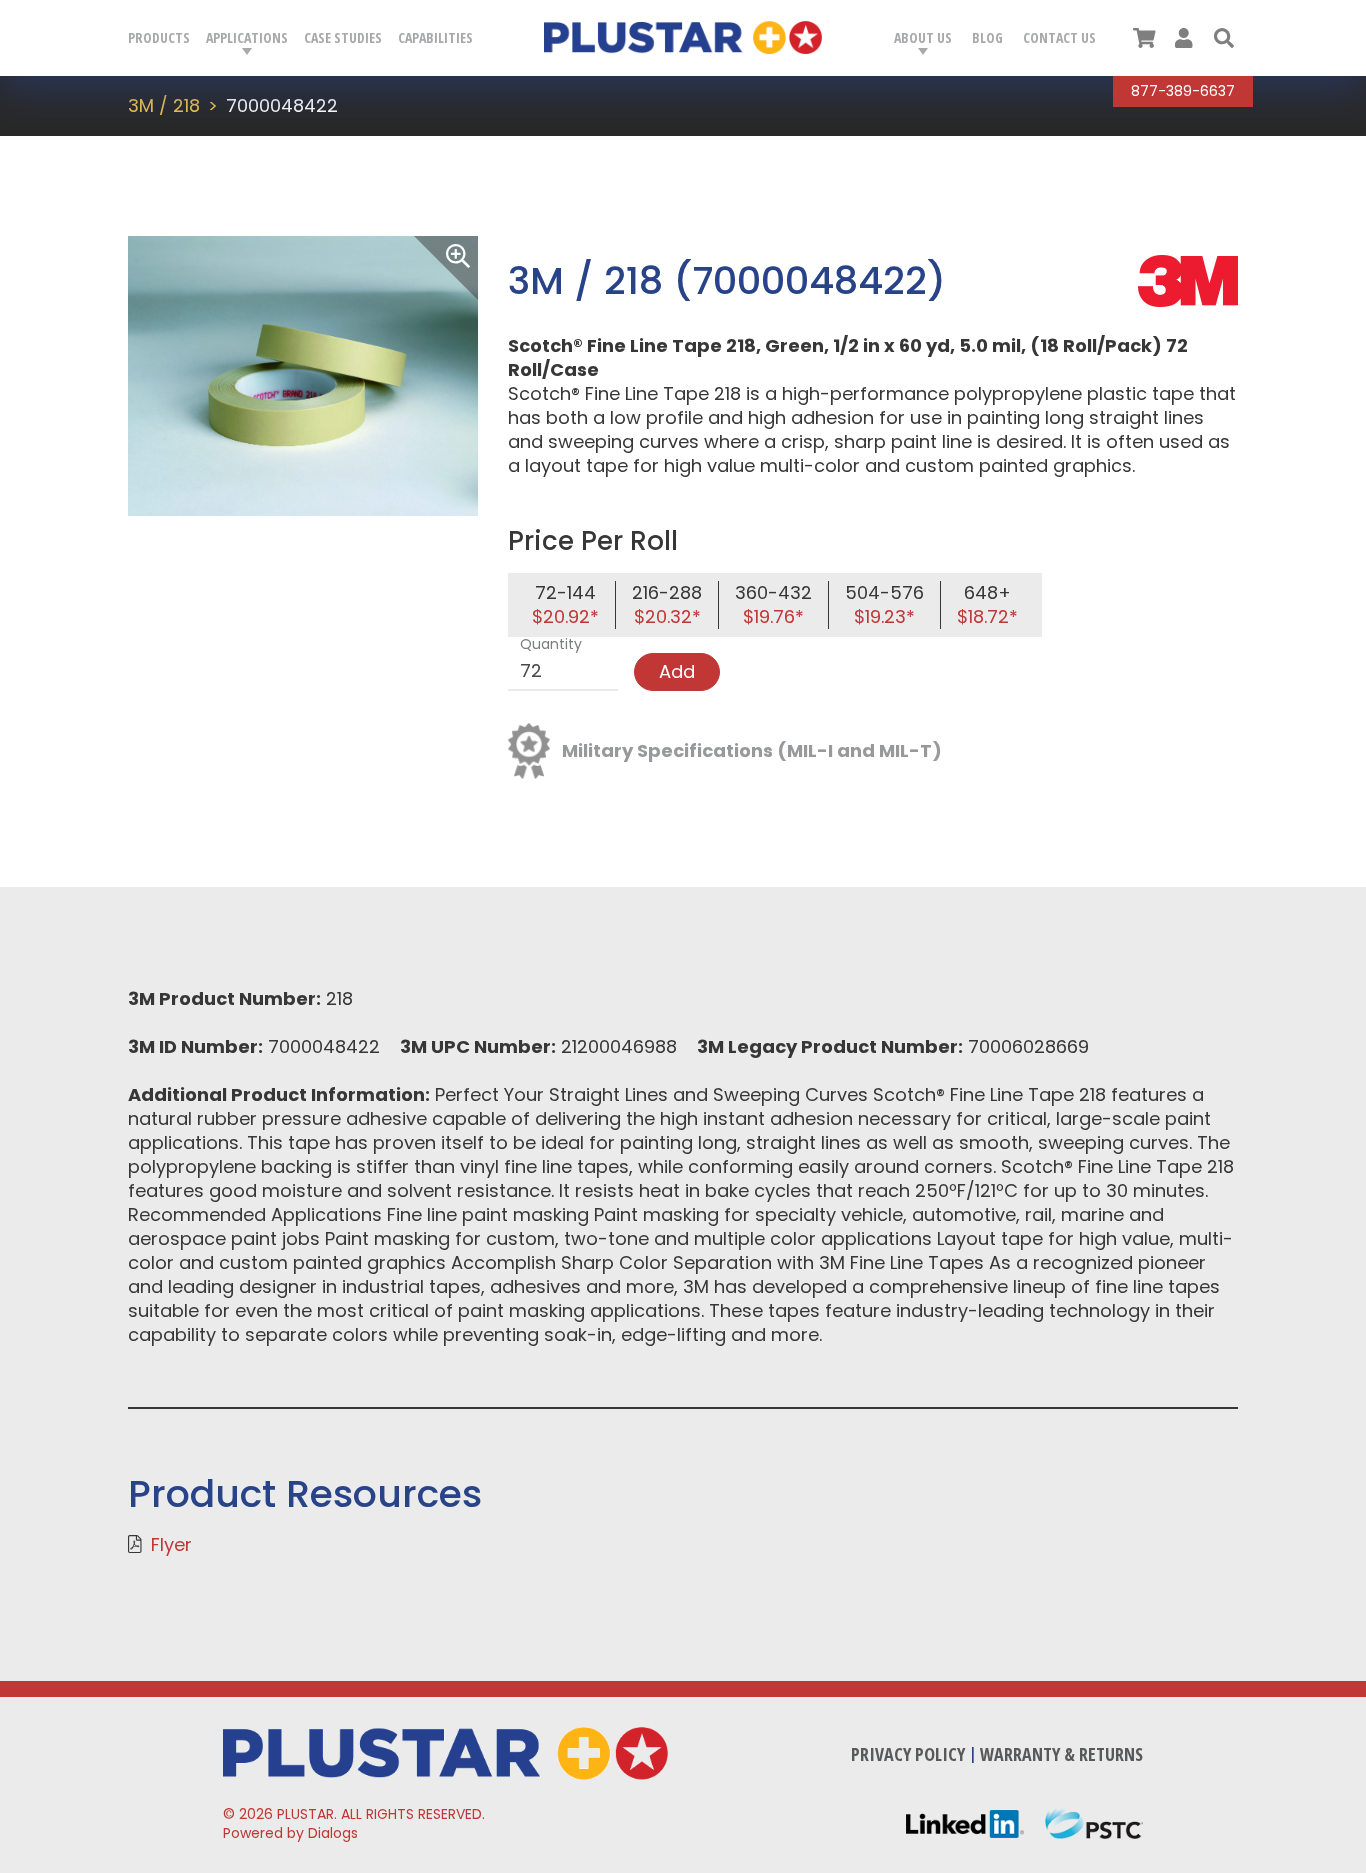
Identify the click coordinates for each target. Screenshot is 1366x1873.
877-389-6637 (1183, 91)
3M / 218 (164, 105)
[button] (1224, 38)
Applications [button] (247, 37)
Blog (987, 37)
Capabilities (435, 37)
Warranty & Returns (1061, 1754)
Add (677, 671)
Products (159, 37)
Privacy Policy (908, 1754)
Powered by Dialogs (290, 1833)
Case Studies (343, 37)
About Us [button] (923, 37)
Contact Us (1059, 37)
